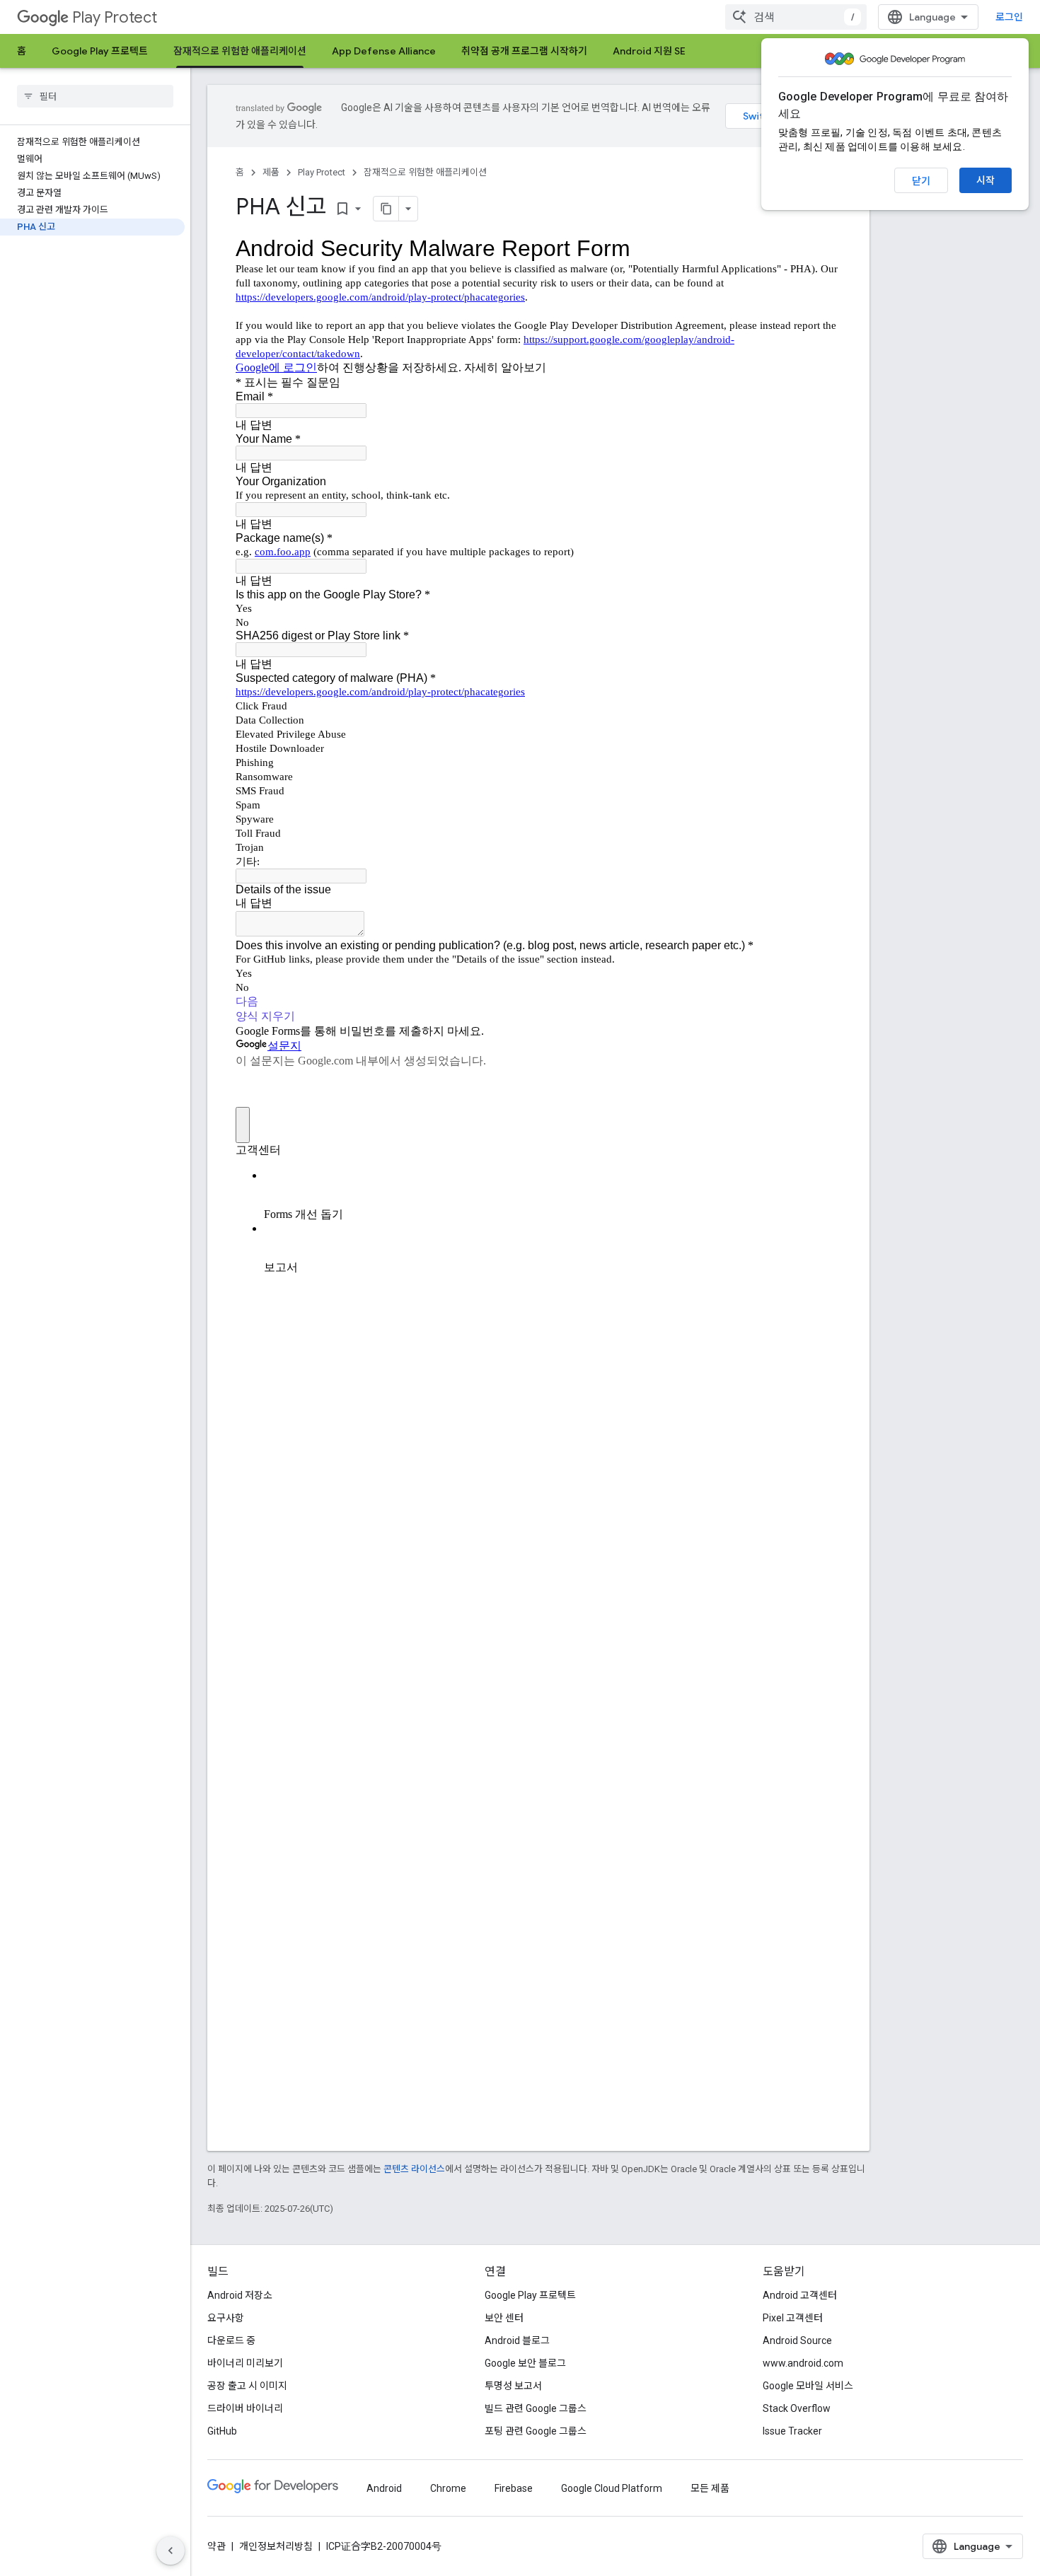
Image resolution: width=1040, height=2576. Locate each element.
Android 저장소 (240, 2295)
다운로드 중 (231, 2340)
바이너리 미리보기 (245, 2363)
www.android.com (803, 2363)
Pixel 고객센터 (793, 2318)
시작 (986, 180)
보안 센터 (504, 2318)
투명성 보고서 (513, 2386)
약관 (216, 2546)
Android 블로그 (517, 2340)
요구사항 (226, 2318)
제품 (271, 172)
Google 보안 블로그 (525, 2363)
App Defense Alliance (384, 51)
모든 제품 (710, 2488)
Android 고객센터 (800, 2295)
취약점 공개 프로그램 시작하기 (524, 51)
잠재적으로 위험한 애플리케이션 (240, 51)
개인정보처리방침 (276, 2546)
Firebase (514, 2488)
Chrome (448, 2488)
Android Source (797, 2340)
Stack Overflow (797, 2408)
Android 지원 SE (649, 51)
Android (384, 2488)
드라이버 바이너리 (245, 2408)
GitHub (222, 2431)
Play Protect (115, 17)
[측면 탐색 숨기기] (171, 2551)
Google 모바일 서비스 (808, 2386)
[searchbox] (95, 96)
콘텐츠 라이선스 (414, 2169)
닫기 (921, 181)
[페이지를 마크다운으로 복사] (386, 209)
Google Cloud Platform (612, 2488)
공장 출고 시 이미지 (247, 2386)
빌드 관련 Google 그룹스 (536, 2408)
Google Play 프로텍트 (100, 51)
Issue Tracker (792, 2431)
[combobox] (796, 17)
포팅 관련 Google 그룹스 (536, 2431)
